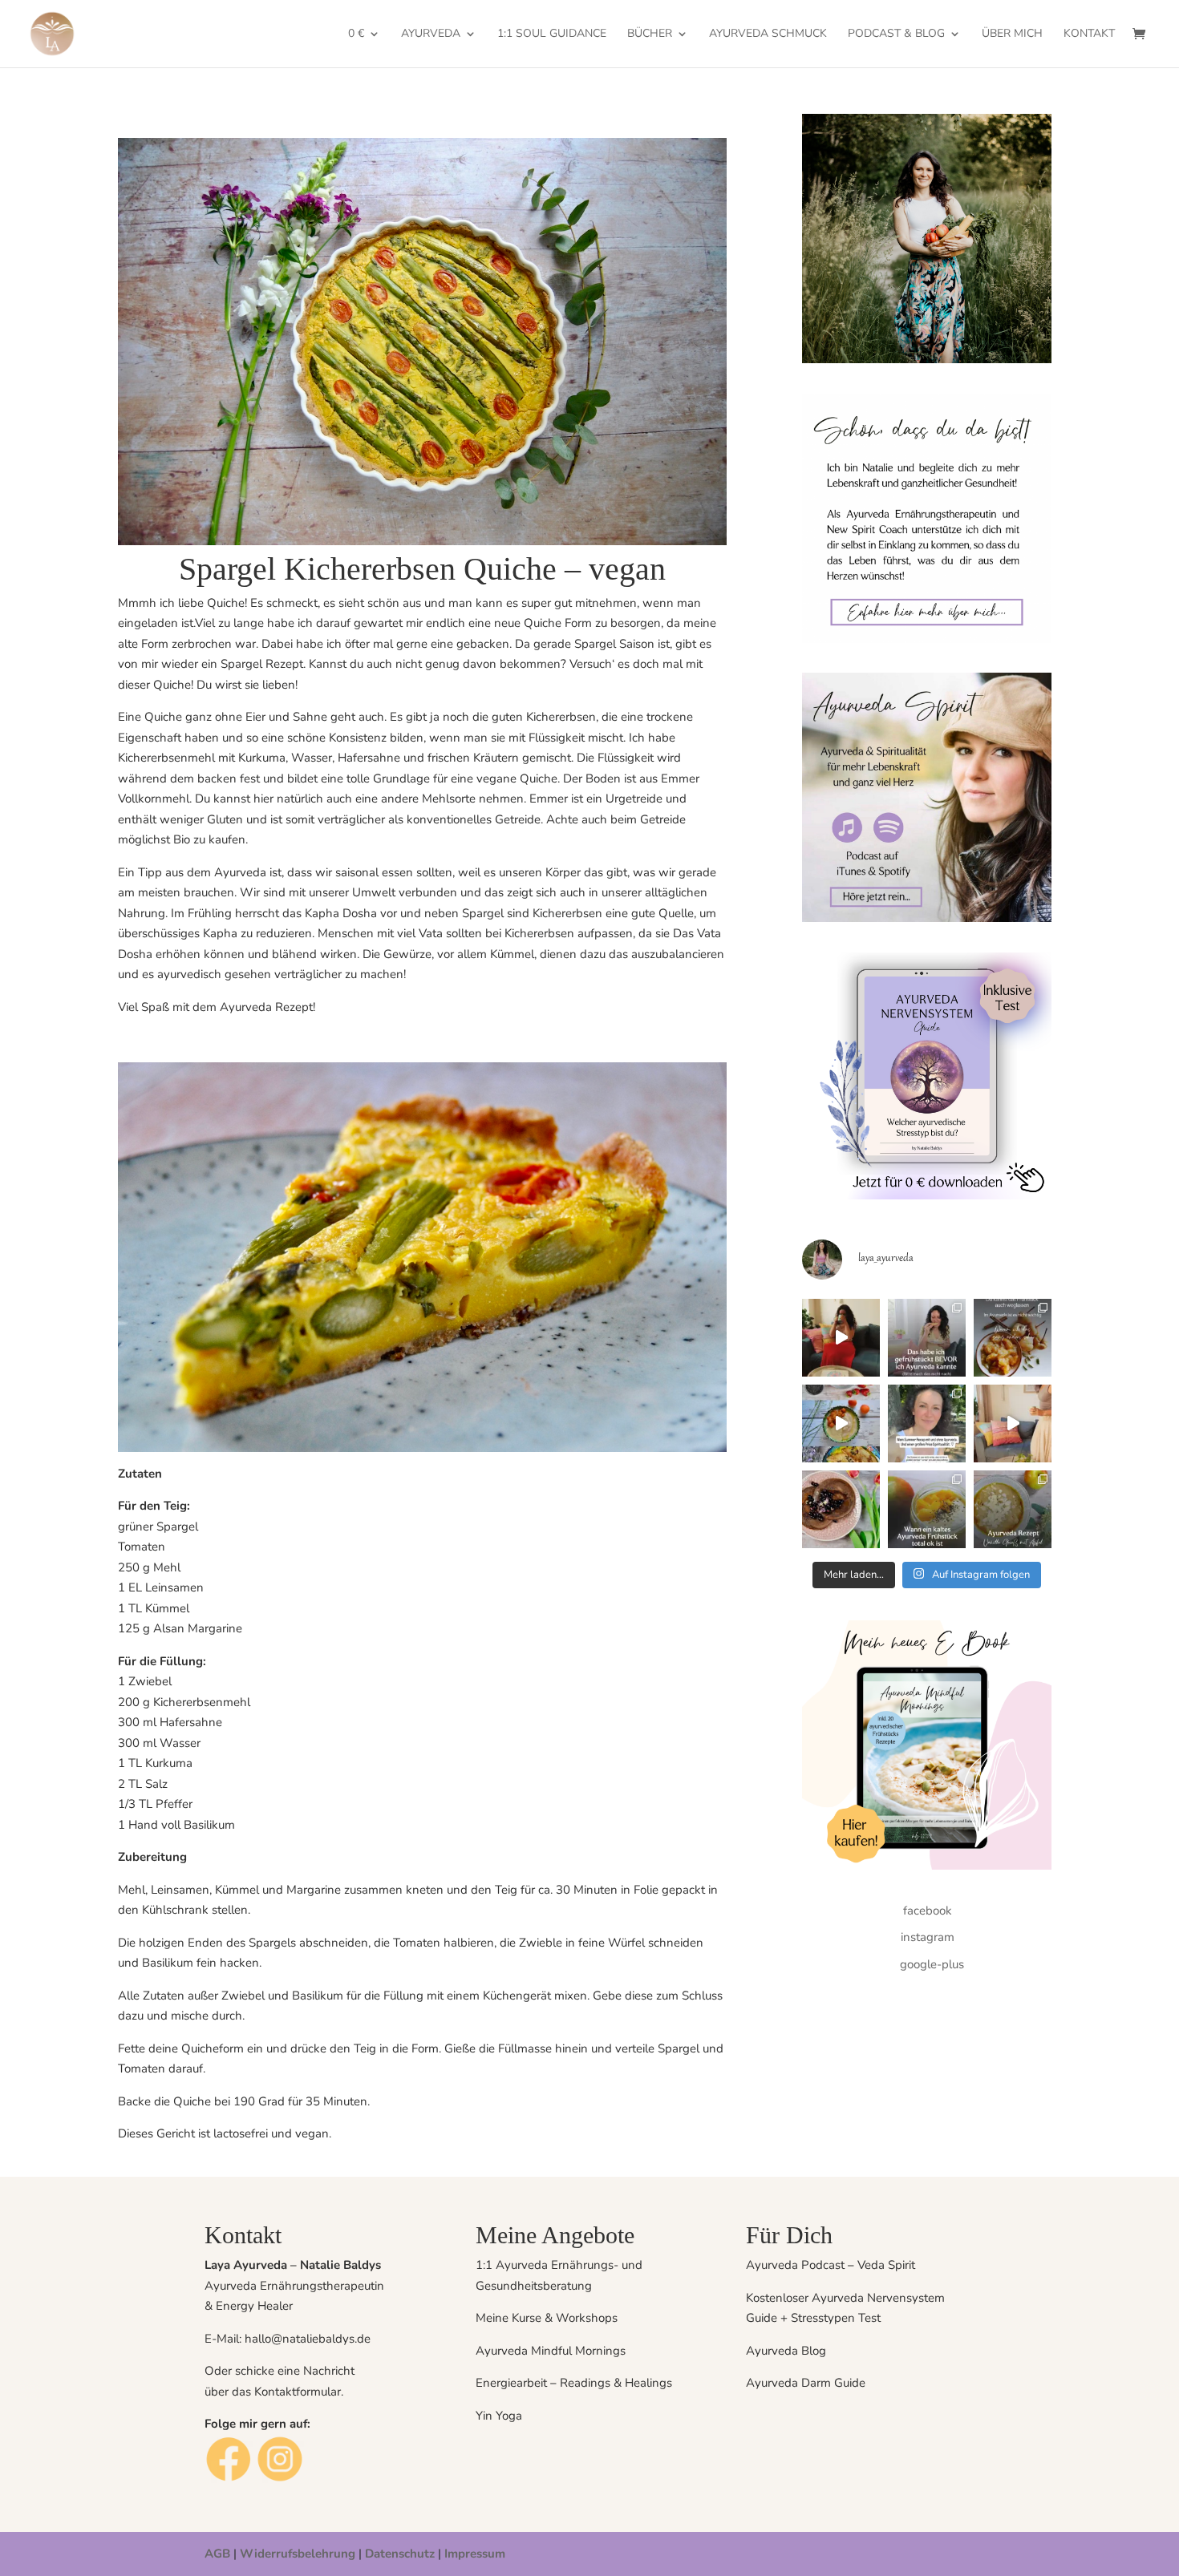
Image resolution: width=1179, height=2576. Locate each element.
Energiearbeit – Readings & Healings (574, 2383)
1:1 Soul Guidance (552, 34)
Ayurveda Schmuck (768, 34)
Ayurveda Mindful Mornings (551, 2351)
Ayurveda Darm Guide (807, 2383)
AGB (217, 2554)
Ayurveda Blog (786, 2351)
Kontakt (1089, 34)
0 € (356, 34)
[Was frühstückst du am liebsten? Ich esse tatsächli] (1013, 1509)
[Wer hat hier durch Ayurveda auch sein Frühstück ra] (927, 1338)
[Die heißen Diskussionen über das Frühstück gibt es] (1013, 1338)
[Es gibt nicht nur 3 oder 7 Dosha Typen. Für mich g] (841, 1338)
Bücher (650, 34)
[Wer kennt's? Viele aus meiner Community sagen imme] (927, 1509)
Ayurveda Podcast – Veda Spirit (831, 2265)
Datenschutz (401, 2554)
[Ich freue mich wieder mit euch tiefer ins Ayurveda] (927, 1423)
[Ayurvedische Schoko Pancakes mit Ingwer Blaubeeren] (841, 1509)
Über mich (1012, 34)
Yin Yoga (499, 2416)
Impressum (475, 2554)
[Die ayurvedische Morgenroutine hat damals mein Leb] (841, 1423)
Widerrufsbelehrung (298, 2554)
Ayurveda (431, 34)
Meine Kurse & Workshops (547, 2318)
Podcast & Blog (896, 34)
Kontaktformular (298, 2392)
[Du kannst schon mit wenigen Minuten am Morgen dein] (1013, 1423)
